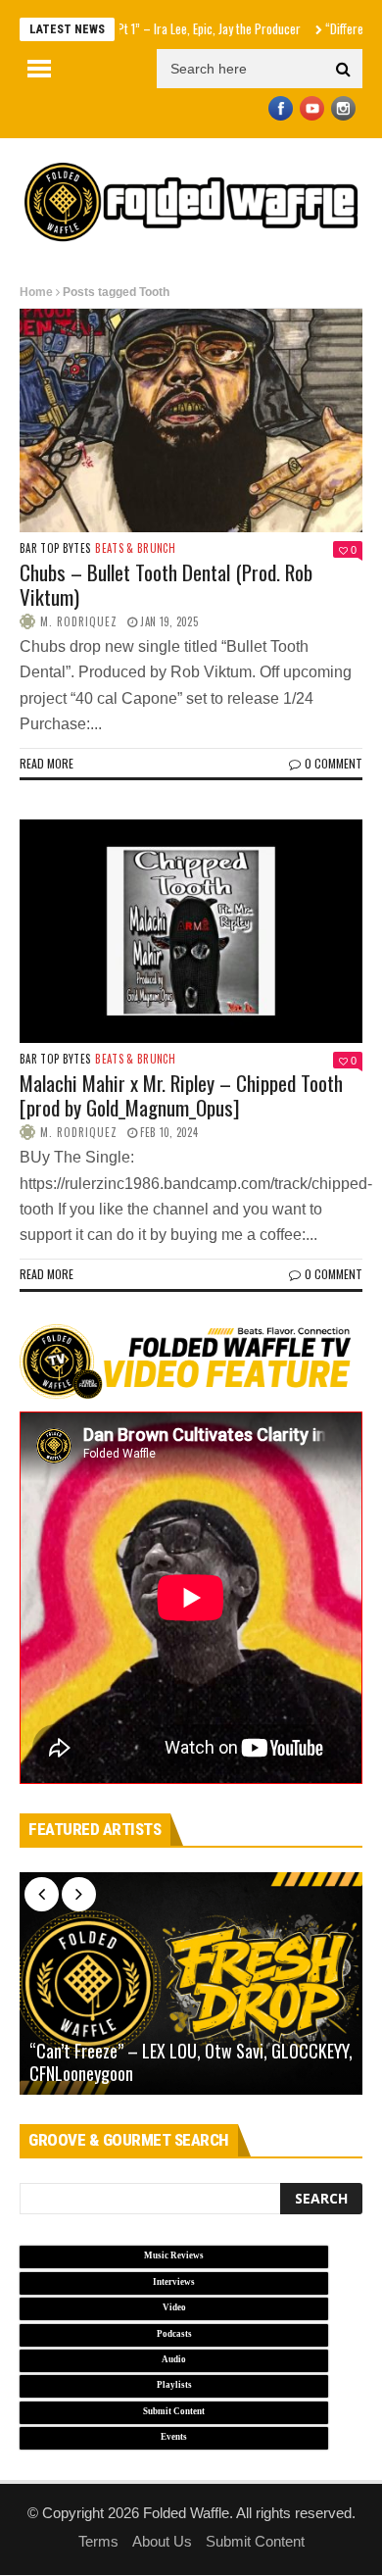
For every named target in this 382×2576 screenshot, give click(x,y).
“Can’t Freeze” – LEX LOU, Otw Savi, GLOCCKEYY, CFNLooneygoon (191, 2062)
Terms (98, 2541)
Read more (47, 763)
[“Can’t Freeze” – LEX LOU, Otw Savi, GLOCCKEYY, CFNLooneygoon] (191, 1984)
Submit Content (255, 2541)
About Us (162, 2541)
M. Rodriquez (79, 621)
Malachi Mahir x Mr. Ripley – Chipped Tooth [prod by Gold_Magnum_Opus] (181, 1095)
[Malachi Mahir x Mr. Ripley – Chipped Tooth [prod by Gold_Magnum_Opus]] (191, 931)
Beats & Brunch (135, 548)
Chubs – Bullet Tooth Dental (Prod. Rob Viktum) (166, 584)
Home (36, 292)
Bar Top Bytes (55, 548)
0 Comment (334, 763)
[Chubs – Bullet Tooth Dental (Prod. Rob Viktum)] (191, 421)
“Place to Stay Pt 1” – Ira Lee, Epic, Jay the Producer (143, 28)
